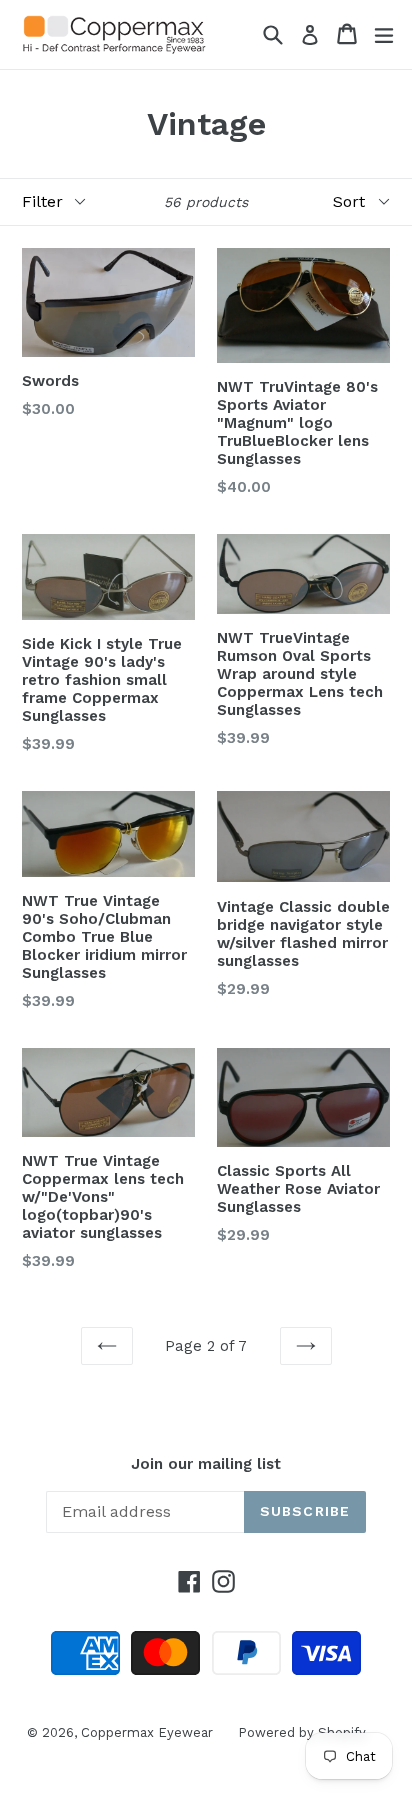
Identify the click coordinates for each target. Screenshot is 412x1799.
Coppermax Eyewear (147, 1732)
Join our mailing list (206, 1464)
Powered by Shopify (302, 1732)
